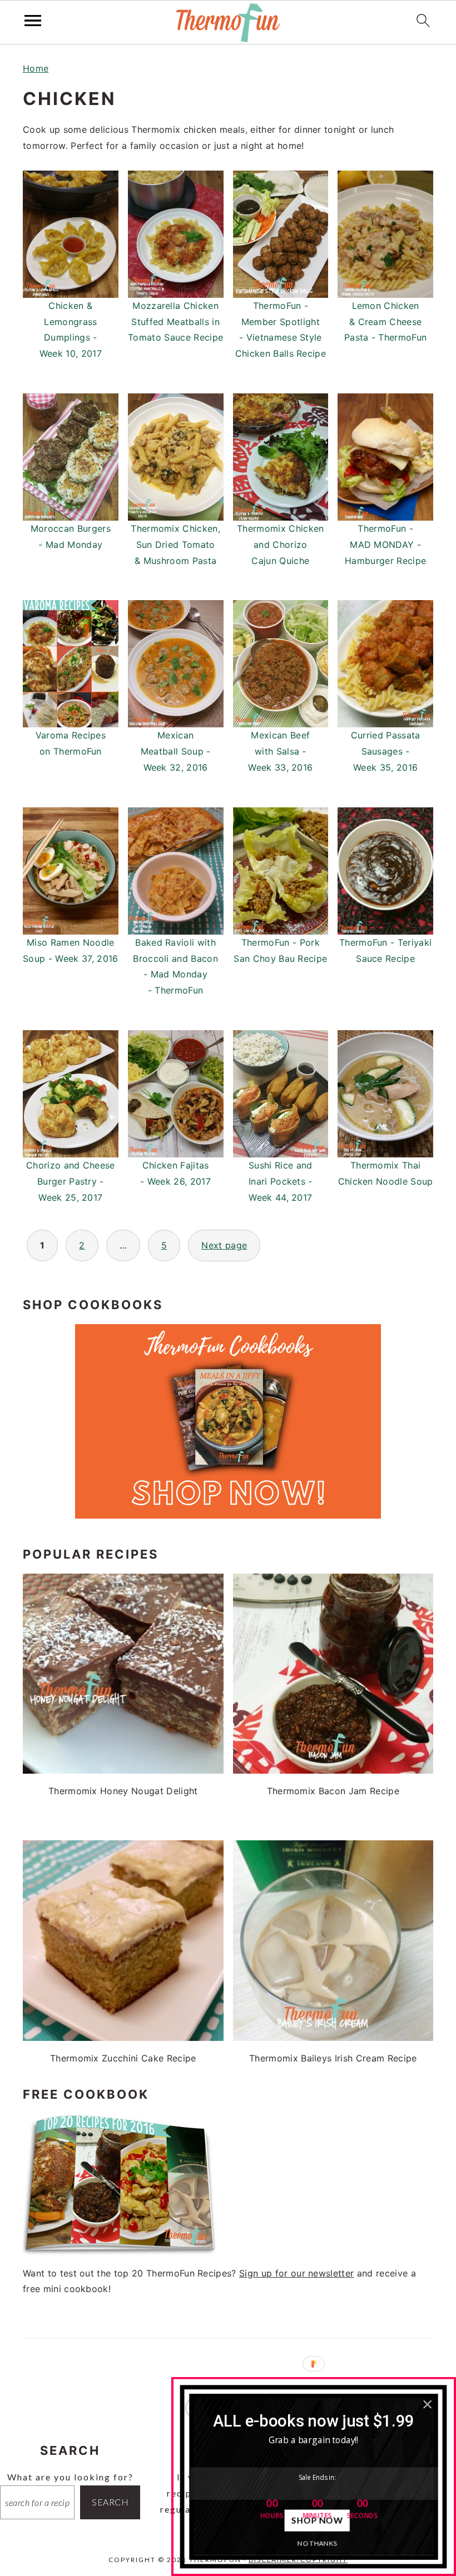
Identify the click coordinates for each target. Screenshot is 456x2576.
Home (36, 68)
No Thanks (317, 2543)
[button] (314, 2420)
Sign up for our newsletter (296, 2273)
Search (110, 2502)
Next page (224, 1245)
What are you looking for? (70, 2477)
